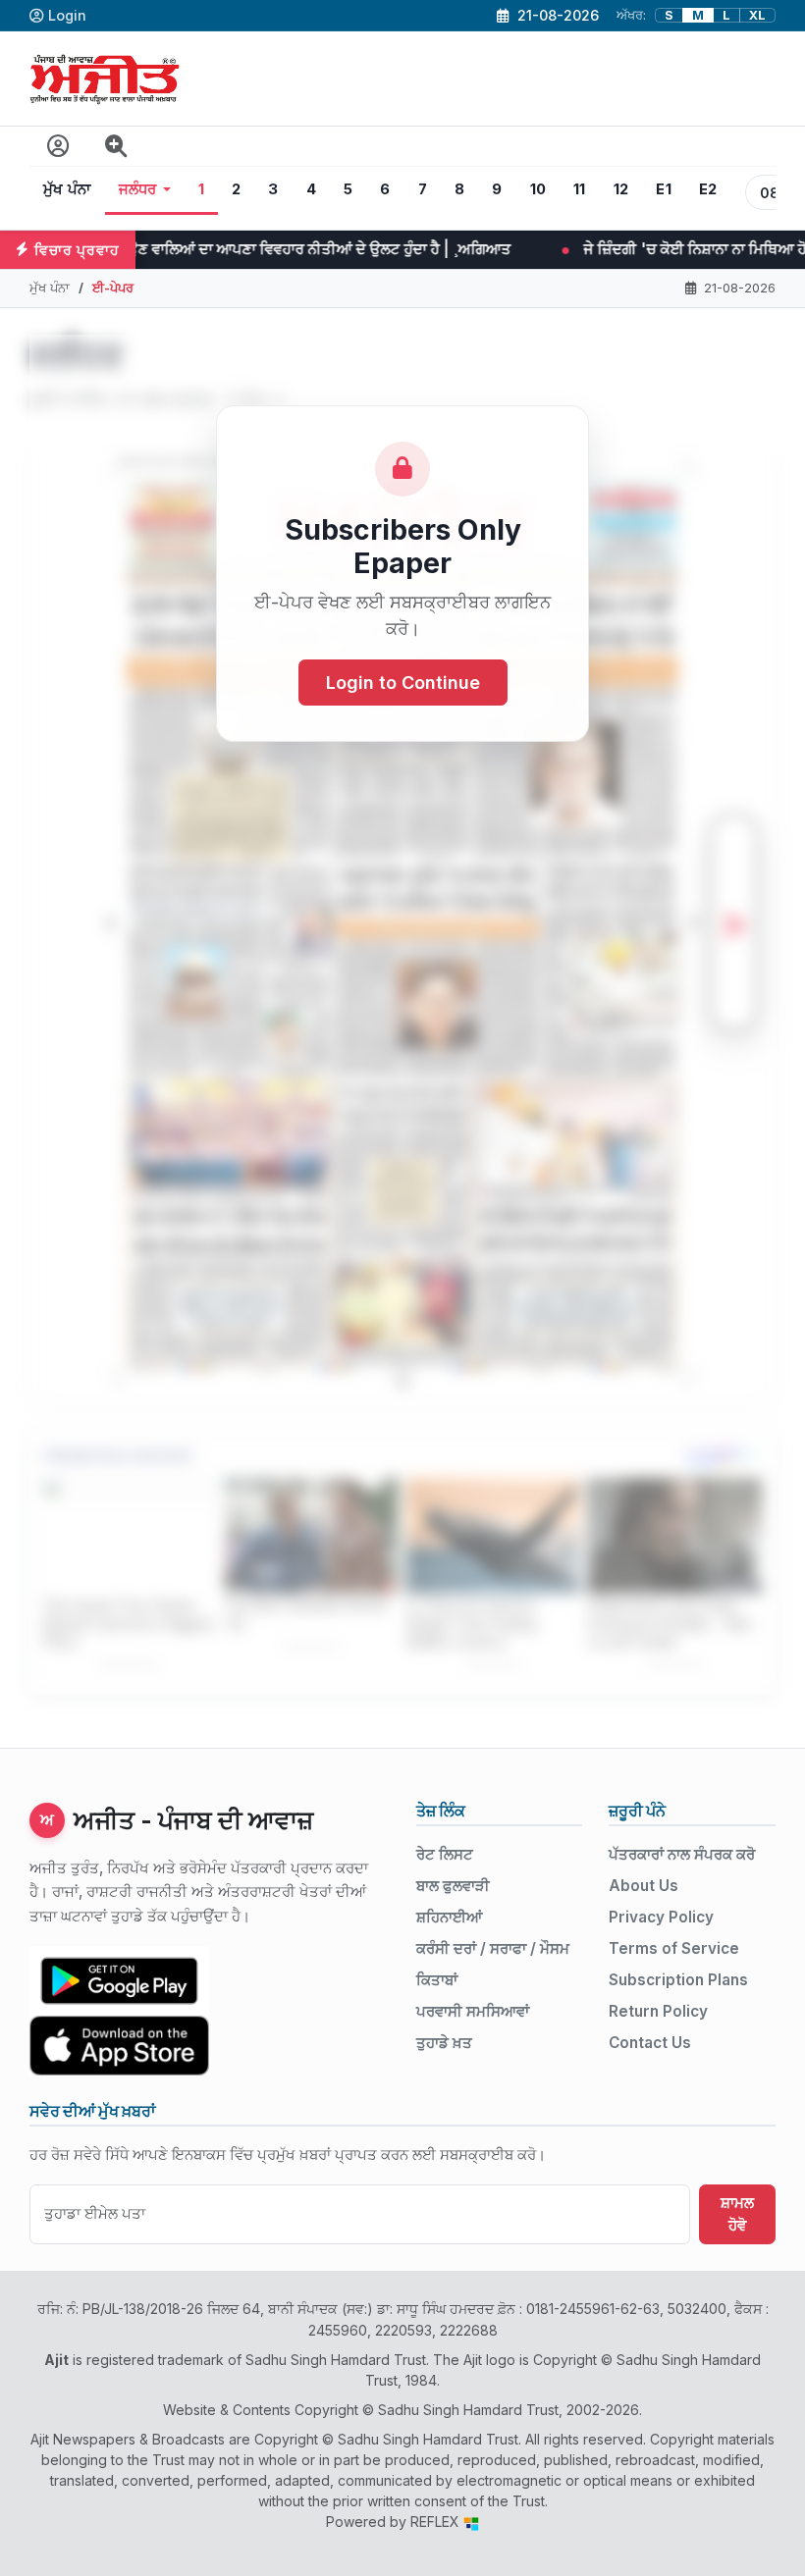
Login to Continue (403, 683)
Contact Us (650, 2043)
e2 (708, 189)
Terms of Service (674, 1948)
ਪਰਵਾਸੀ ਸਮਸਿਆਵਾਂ (473, 2011)
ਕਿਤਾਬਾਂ (437, 1980)
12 (621, 189)
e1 (664, 189)
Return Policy (658, 2011)
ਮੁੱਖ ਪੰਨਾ (67, 189)
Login (67, 15)
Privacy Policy (661, 1917)
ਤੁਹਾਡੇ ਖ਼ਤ (444, 2043)
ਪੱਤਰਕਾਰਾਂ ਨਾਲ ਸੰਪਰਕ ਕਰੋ (682, 1854)
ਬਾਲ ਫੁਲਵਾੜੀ (453, 1886)
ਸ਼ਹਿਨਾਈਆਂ (449, 1917)
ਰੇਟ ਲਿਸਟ (445, 1854)
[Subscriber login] (58, 147)
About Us (644, 1886)
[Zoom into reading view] (116, 147)
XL (757, 15)
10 (538, 189)
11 (580, 189)
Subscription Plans (678, 1980)
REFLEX (437, 2522)
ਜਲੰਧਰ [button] (138, 189)
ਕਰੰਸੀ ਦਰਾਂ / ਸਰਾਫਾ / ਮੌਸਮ (493, 1948)
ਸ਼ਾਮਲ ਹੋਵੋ (737, 2214)
